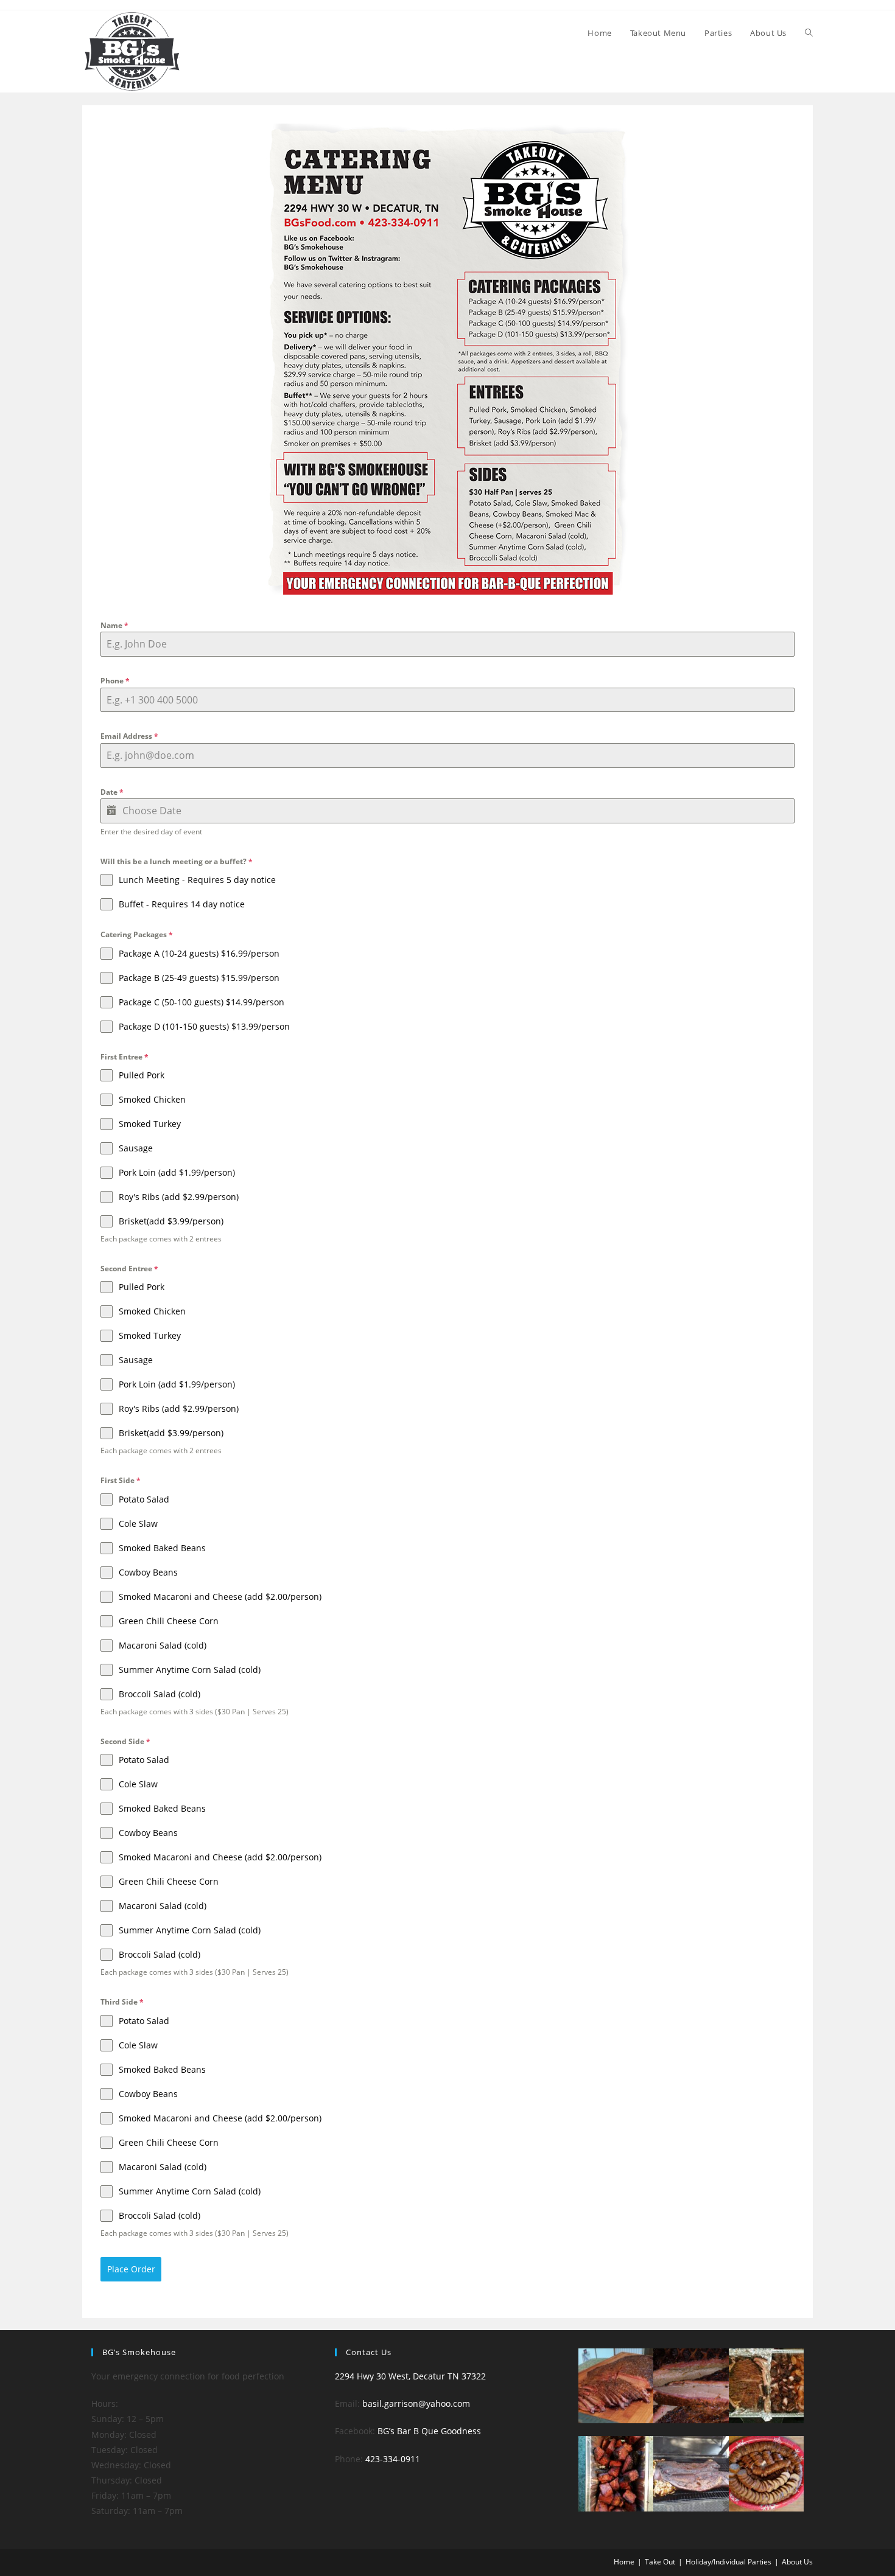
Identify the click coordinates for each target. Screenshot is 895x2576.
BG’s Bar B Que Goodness (429, 2431)
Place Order (131, 2269)
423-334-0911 (393, 2459)
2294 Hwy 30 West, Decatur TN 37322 (410, 2376)
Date (112, 792)
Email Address (129, 736)
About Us (797, 2562)
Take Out (660, 2562)
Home (624, 2562)
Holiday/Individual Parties (728, 2562)
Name (114, 625)
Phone (115, 681)
